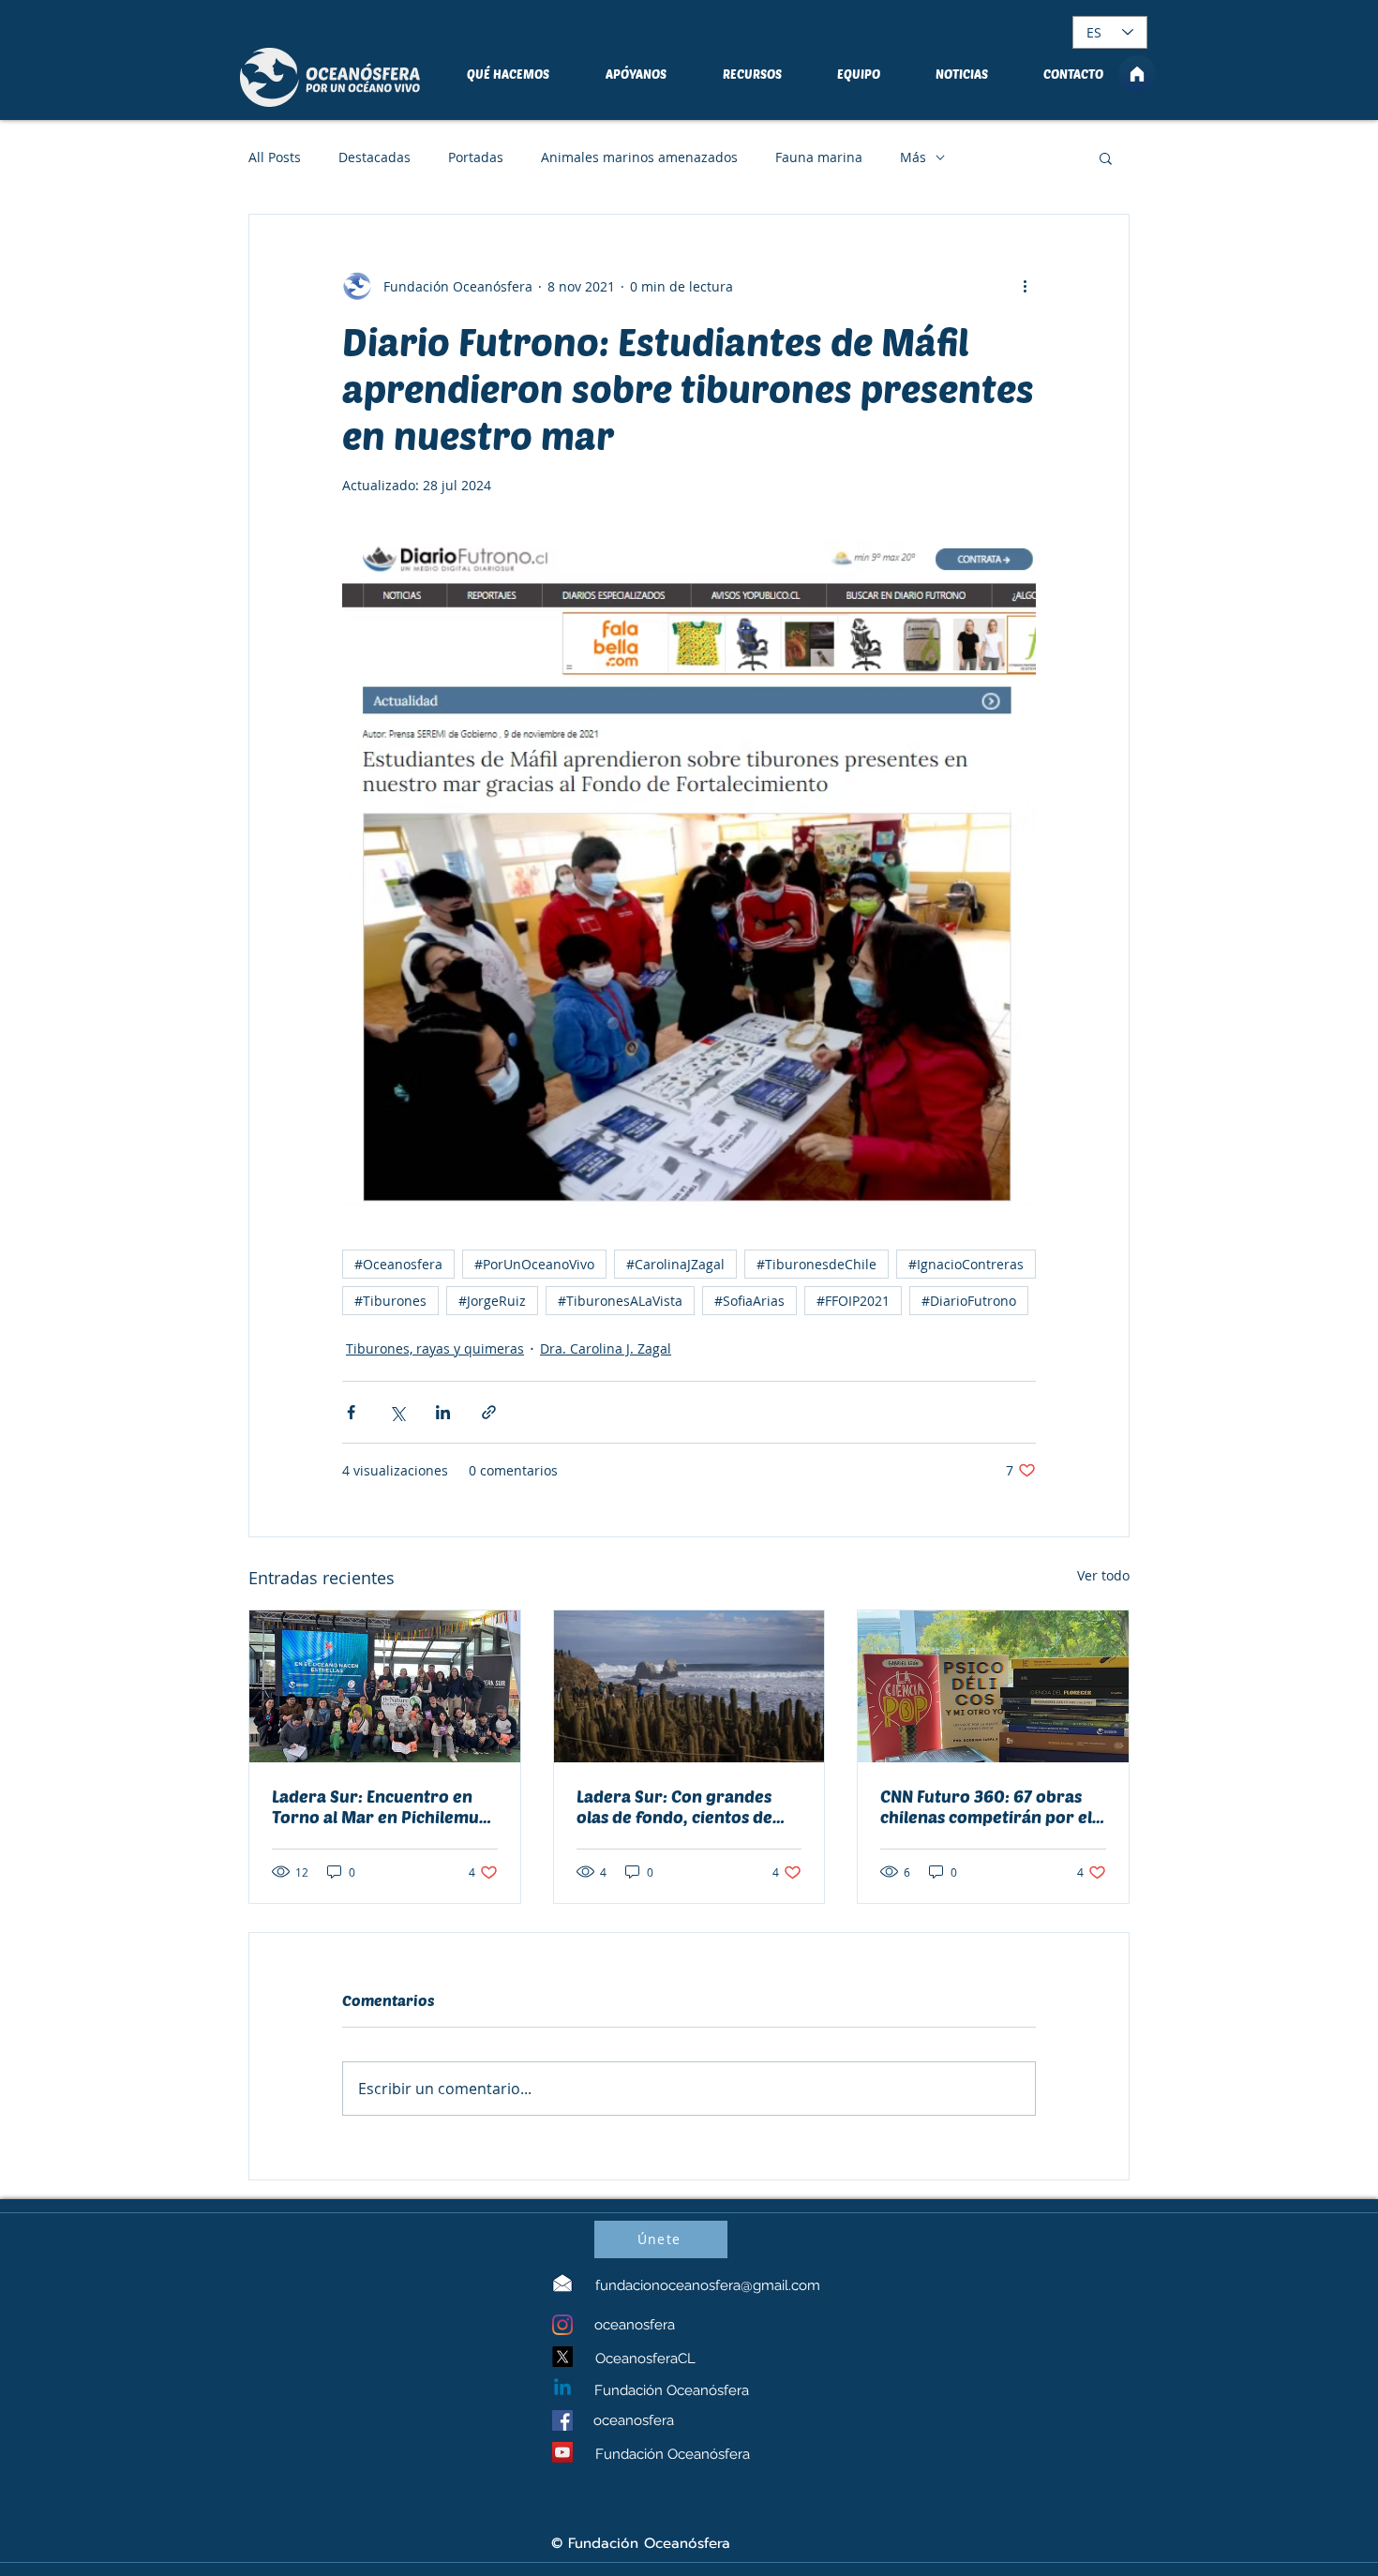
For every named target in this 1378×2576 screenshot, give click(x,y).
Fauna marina (819, 157)
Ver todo (1103, 1575)
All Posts (275, 157)
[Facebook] (562, 2420)
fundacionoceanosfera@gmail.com (708, 2285)
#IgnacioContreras (966, 1264)
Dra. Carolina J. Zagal (606, 1348)
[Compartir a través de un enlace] (489, 1412)
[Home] (1137, 74)
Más (913, 157)
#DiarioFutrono (969, 1301)
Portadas (476, 157)
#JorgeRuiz (492, 1301)
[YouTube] (562, 2452)
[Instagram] (562, 2325)
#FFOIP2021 (853, 1301)
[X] (562, 2357)
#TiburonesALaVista (620, 1301)
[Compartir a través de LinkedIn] (443, 1412)
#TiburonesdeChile (816, 1264)
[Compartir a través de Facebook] (351, 1412)
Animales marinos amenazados (639, 157)
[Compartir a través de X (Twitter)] (397, 1412)
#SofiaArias (749, 1301)
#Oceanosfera (398, 1264)
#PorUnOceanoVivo (534, 1264)
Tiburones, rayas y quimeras (435, 1348)
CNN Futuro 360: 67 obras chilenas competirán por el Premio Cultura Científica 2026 (986, 1806)
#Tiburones (390, 1301)
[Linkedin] (562, 2389)
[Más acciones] (1025, 286)
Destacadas (374, 157)
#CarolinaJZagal (675, 1264)
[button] (1106, 157)
